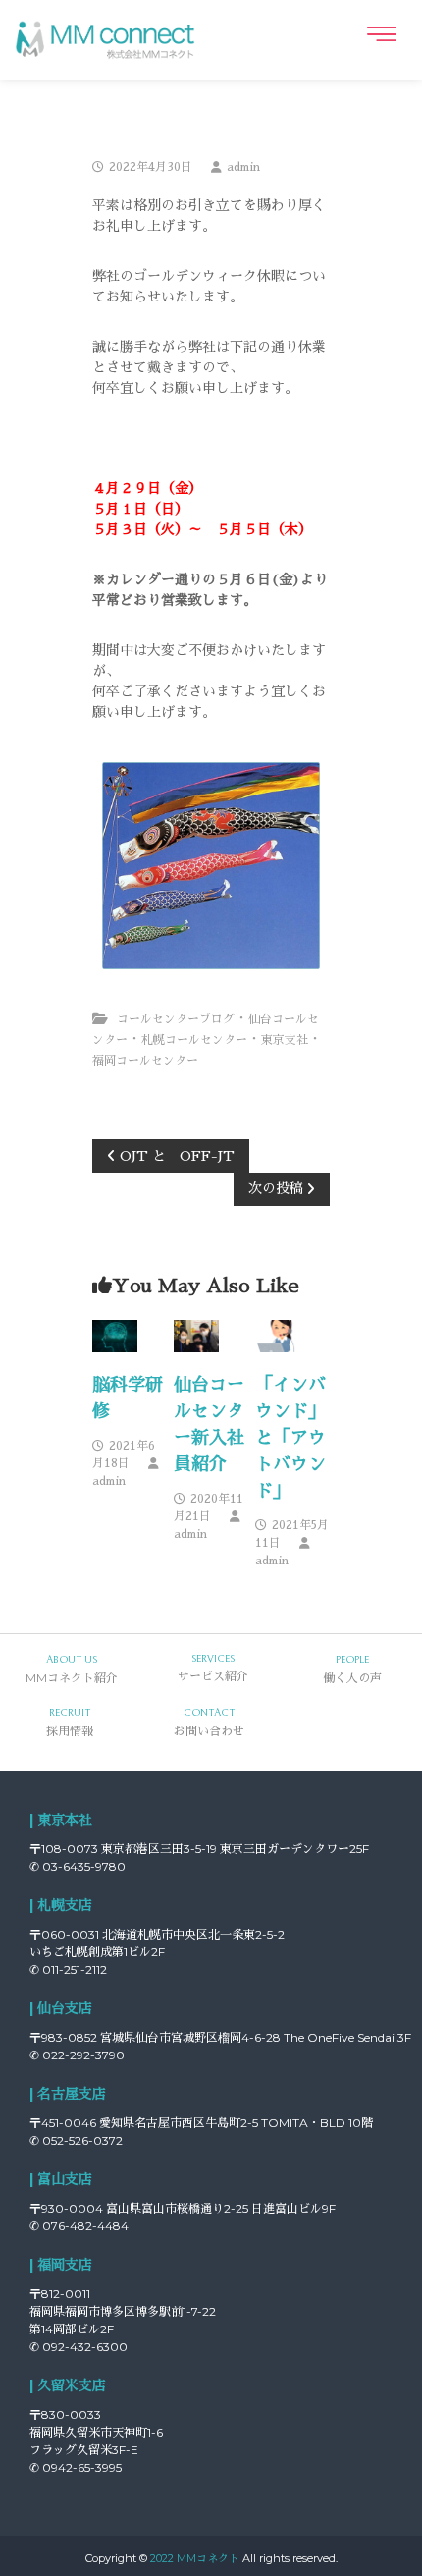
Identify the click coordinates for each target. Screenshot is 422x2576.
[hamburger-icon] (380, 34)
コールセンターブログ (176, 1019)
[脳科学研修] (114, 1335)
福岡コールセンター (145, 1061)
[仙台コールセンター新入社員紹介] (196, 1335)
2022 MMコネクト (195, 2558)
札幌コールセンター (194, 1040)
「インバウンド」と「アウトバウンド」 (290, 1438)
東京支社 (285, 1040)
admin (243, 167)
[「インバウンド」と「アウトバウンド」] (277, 1335)
